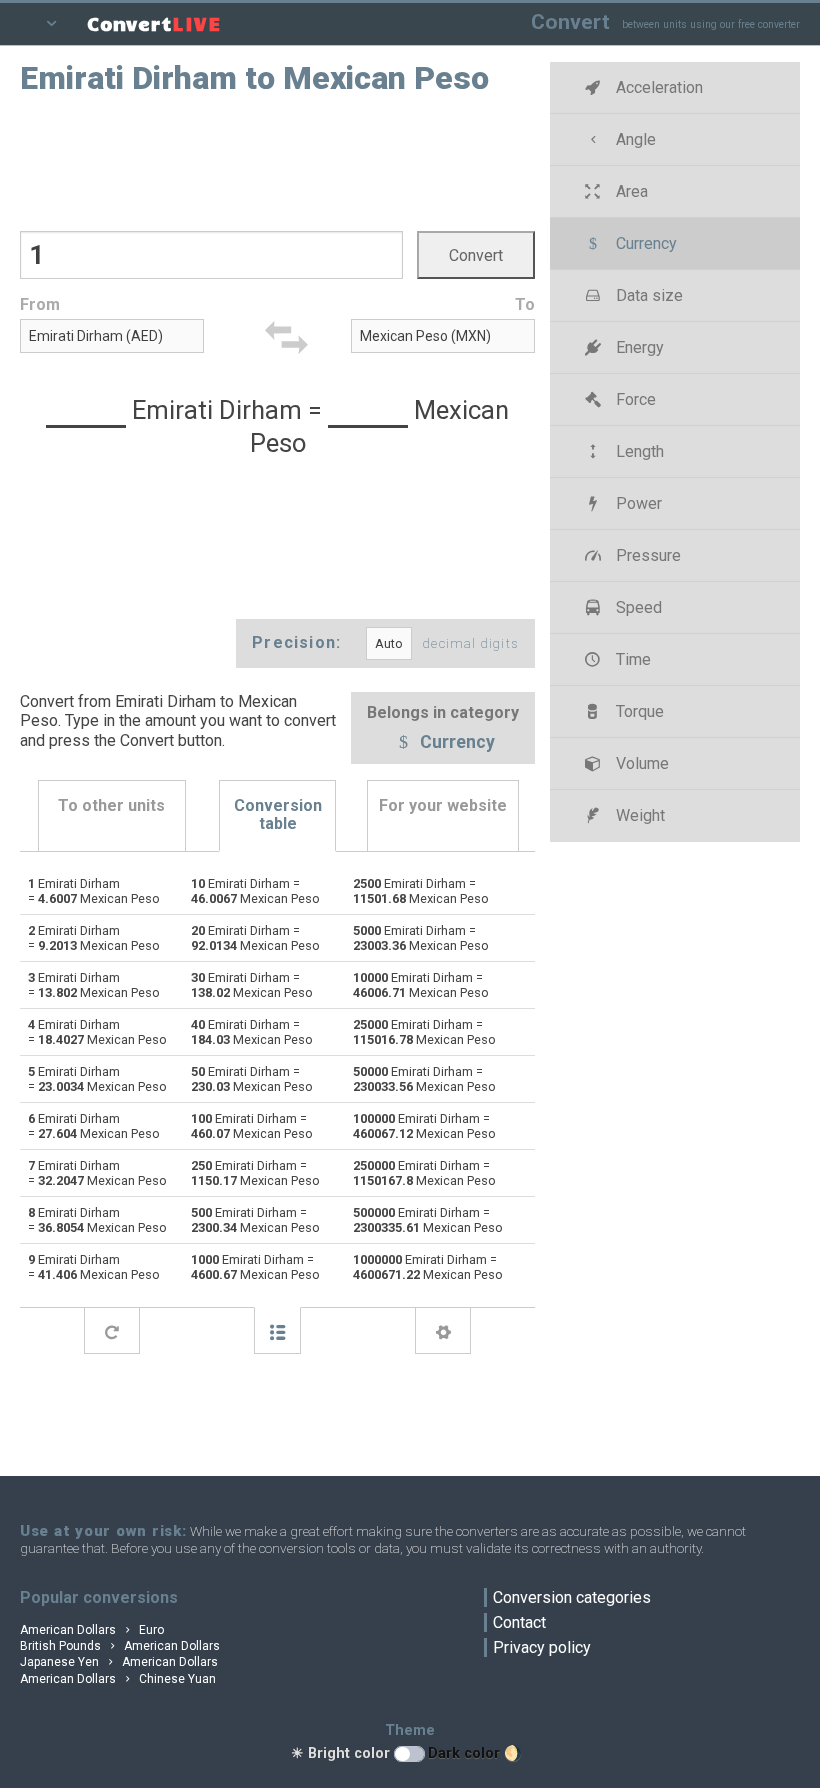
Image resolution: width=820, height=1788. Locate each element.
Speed (637, 607)
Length (638, 451)
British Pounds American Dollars (120, 1646)
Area (630, 191)
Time (631, 659)
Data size (647, 295)
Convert (570, 21)
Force (634, 399)
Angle (634, 139)
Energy (638, 347)
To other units (111, 805)
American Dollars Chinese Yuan (118, 1679)
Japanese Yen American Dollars (119, 1662)
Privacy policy (542, 1647)
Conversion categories (572, 1597)
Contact (519, 1622)
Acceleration (657, 87)
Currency (455, 743)
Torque (638, 711)
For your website (443, 805)
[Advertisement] (278, 161)
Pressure (646, 555)
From (40, 304)
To (525, 304)
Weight (638, 815)
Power (637, 503)
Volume (640, 763)
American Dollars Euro (92, 1630)
